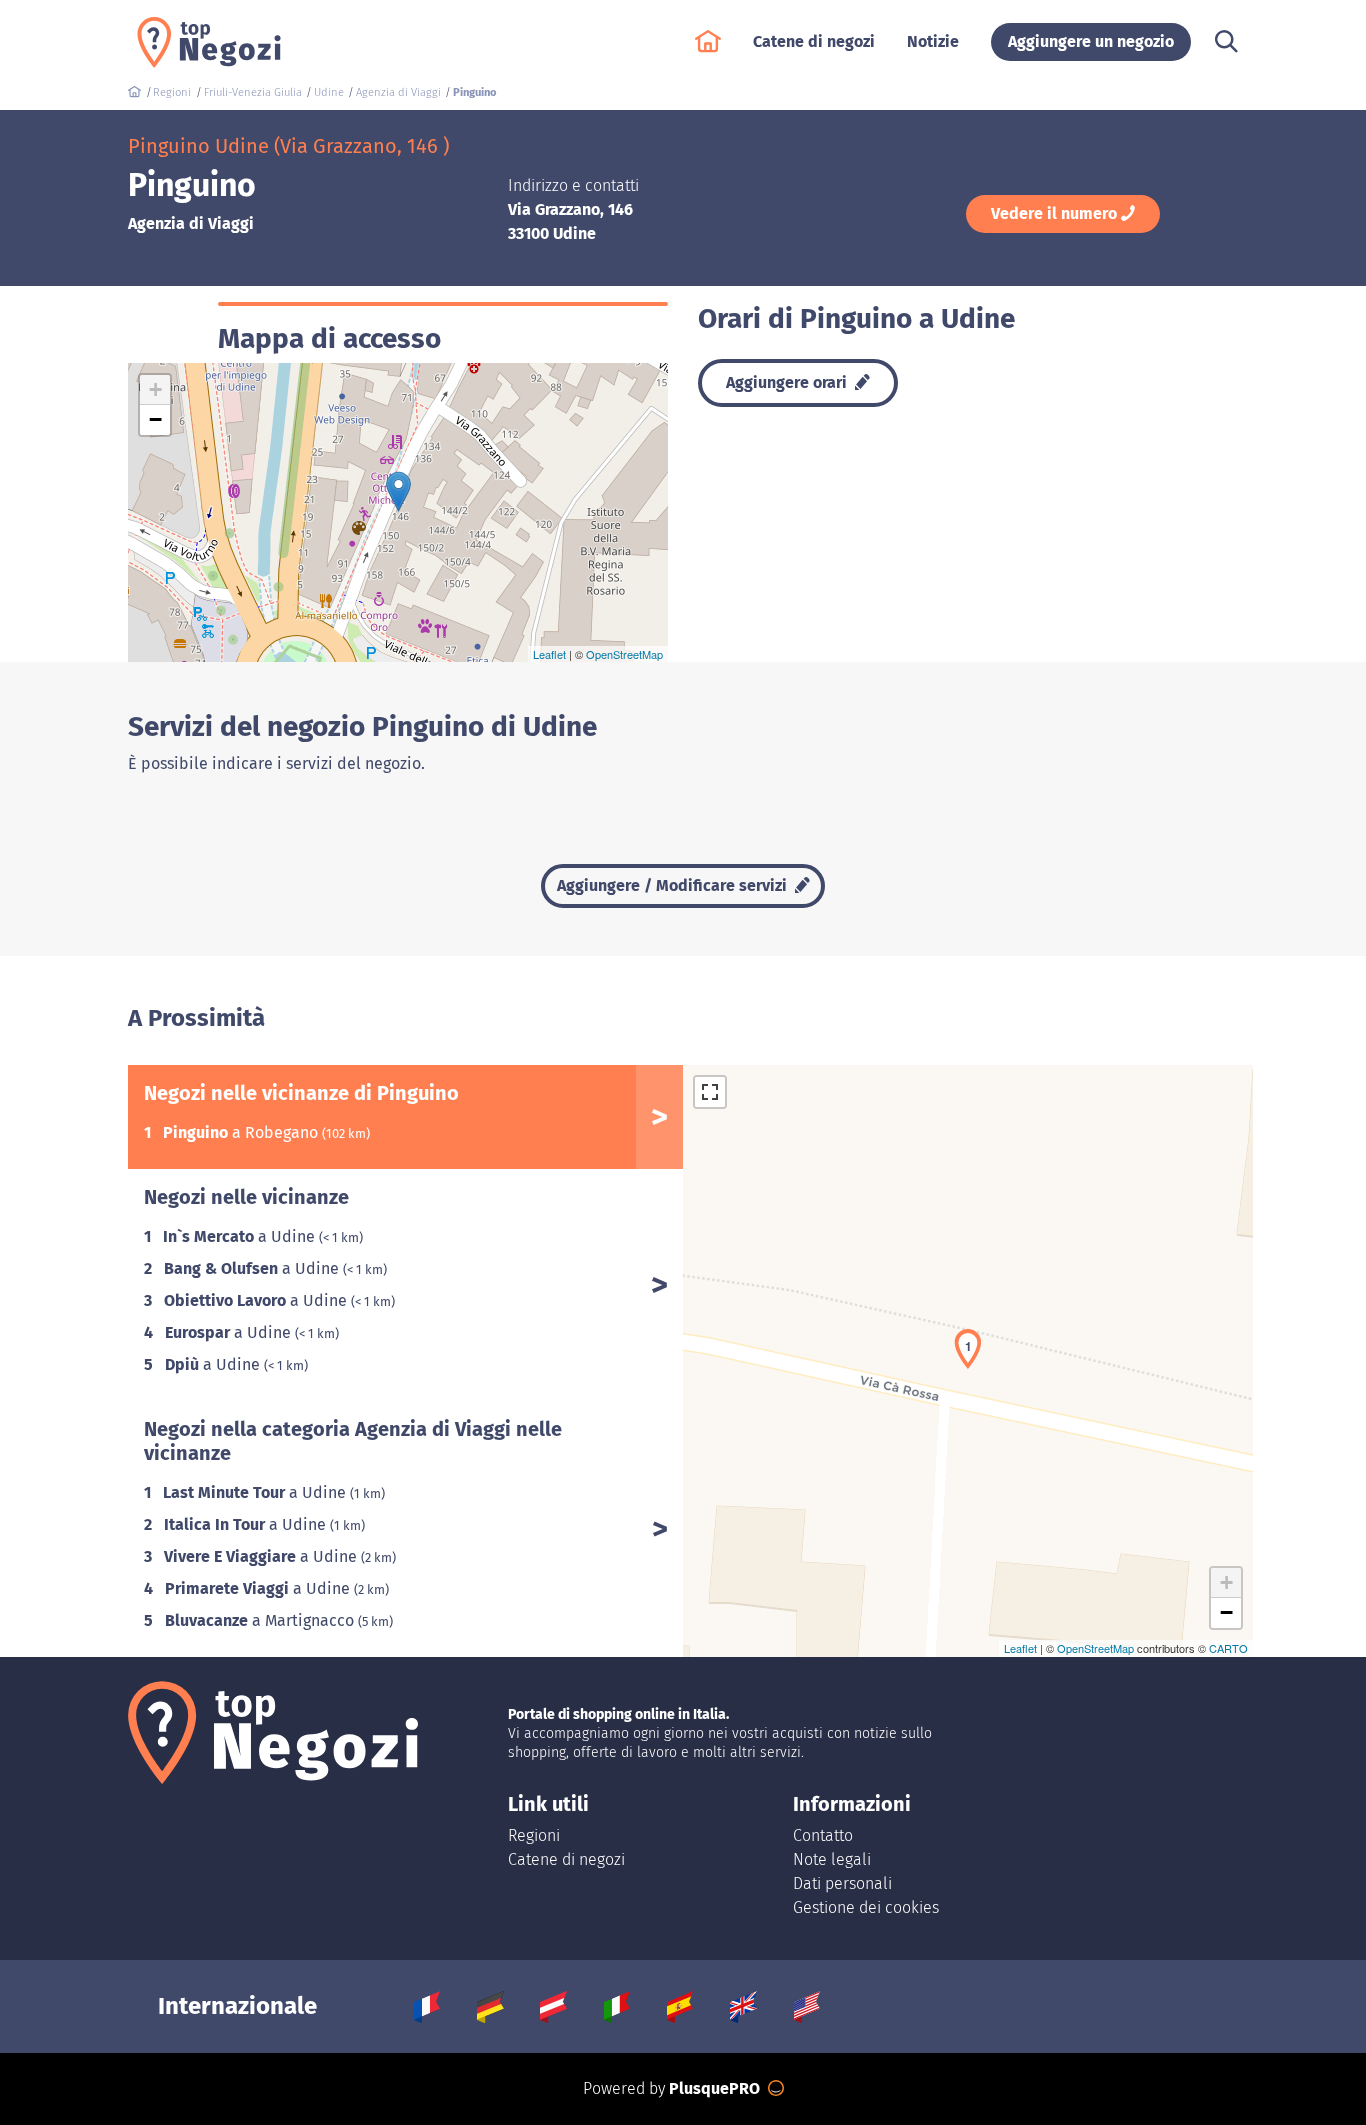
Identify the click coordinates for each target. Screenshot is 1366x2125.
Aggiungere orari (788, 382)
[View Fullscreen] (710, 1092)
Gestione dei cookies (866, 1907)
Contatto (823, 1835)
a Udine (241, 1236)
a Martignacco (261, 1620)
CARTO (1228, 1648)
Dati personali (842, 1883)
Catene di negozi (566, 1859)
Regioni (534, 1835)
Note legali (832, 1859)
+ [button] (155, 389)
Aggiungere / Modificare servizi (674, 885)
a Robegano (242, 1132)
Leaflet (549, 654)
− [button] (155, 419)
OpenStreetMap (624, 654)
